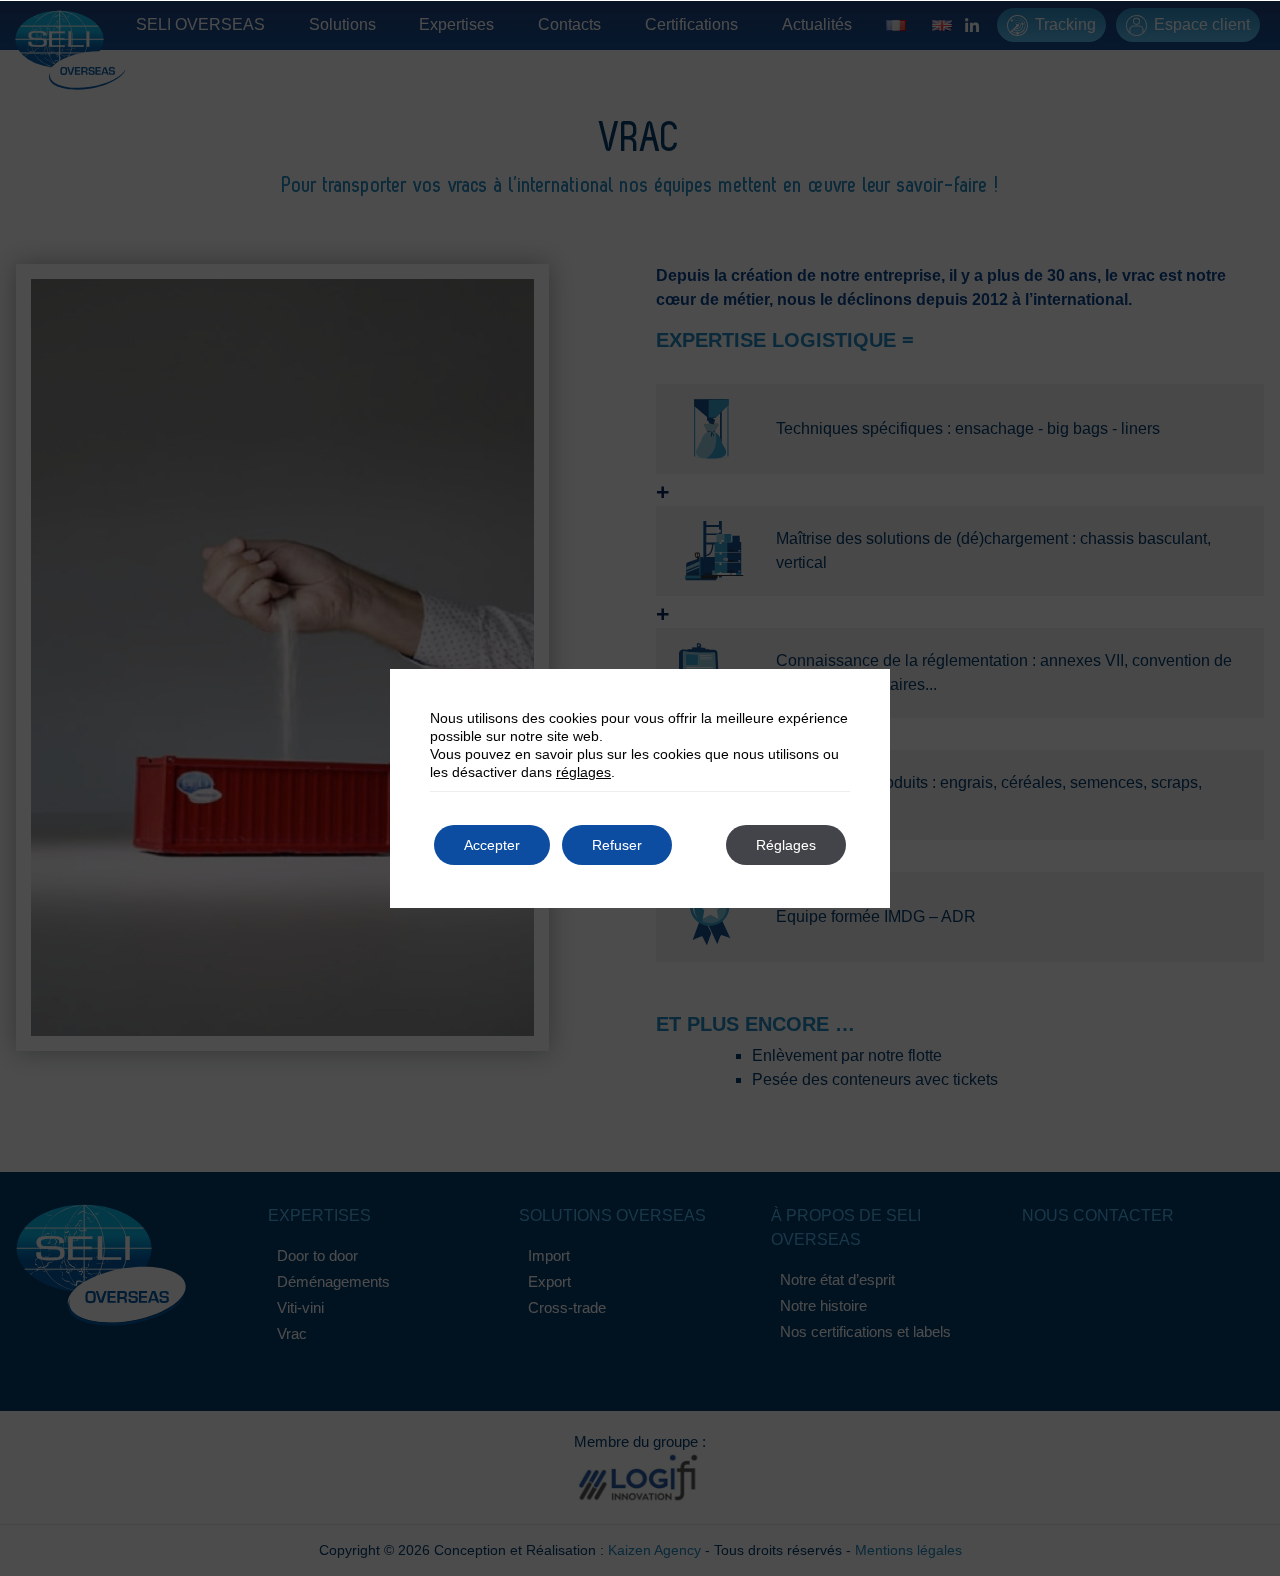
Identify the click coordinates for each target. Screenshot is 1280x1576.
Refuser (617, 845)
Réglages (786, 845)
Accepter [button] (492, 845)
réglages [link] (583, 772)
